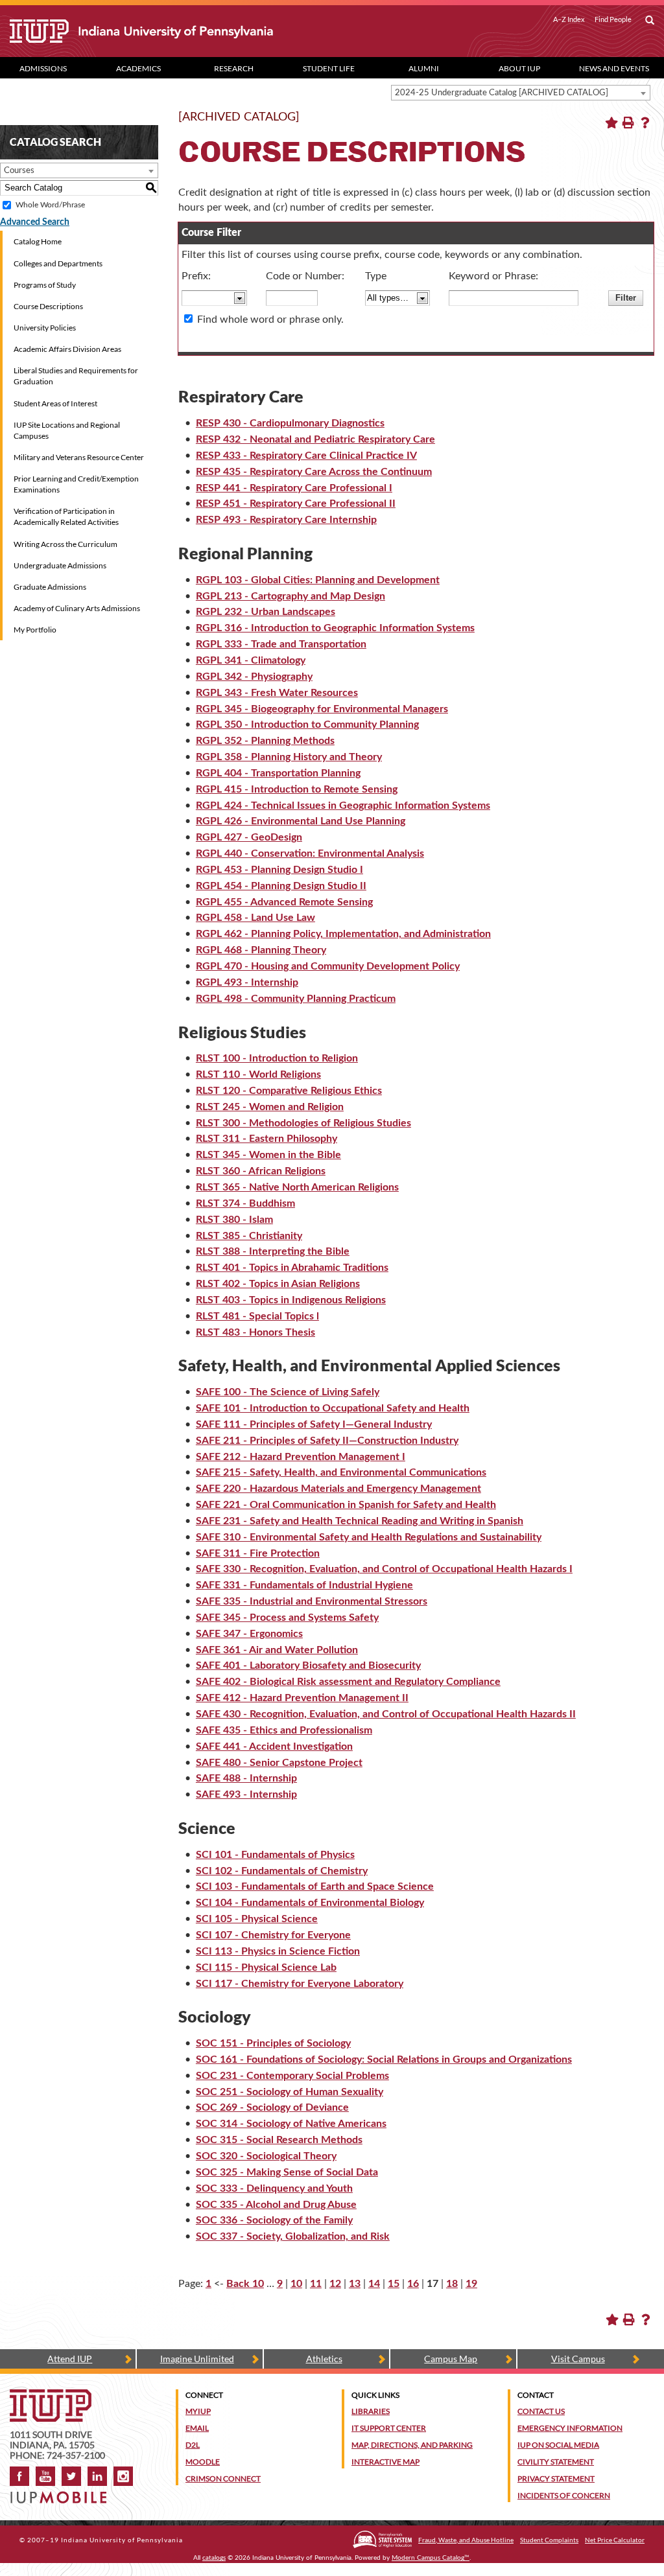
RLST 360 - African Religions (261, 1171)
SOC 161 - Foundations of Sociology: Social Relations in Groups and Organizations (384, 2060)
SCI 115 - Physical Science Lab (266, 1967)
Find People (613, 19)
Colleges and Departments (58, 263)
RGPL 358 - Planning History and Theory (289, 757)
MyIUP (198, 2411)
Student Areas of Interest (55, 403)
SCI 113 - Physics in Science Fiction (278, 1951)
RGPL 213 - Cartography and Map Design (290, 596)
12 (335, 2284)
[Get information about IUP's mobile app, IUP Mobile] (62, 2493)
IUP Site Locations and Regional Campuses (67, 430)
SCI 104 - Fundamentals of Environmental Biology (310, 1903)
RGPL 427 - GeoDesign (249, 837)
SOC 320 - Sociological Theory (266, 2156)
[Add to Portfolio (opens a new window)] (611, 122)
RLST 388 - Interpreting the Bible (273, 1251)
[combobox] (521, 93)
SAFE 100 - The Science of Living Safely (288, 1392)
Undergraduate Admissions (60, 565)
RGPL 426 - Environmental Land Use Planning (301, 821)
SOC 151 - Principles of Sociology (273, 2043)
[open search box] (650, 21)
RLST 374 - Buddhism (245, 1203)
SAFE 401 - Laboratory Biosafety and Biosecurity (308, 1665)
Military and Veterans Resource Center (79, 457)
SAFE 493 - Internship (246, 1794)
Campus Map (451, 2359)
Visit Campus (578, 2359)
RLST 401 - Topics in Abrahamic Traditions (292, 1268)
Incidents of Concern (564, 2495)
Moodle (203, 2462)
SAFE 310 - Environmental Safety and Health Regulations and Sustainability (369, 1537)
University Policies (45, 328)
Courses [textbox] (19, 171)
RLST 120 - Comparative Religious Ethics (289, 1091)
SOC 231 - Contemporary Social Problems (292, 2076)
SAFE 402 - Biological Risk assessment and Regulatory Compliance (348, 1682)
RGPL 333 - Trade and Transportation (281, 644)
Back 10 (245, 2284)
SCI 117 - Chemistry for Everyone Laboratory (300, 1984)
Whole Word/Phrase (50, 205)
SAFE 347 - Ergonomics (249, 1634)
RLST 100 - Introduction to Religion (277, 1058)
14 (374, 2284)
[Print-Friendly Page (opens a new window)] (628, 122)
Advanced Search (35, 222)
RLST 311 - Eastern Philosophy (267, 1139)
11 (316, 2284)
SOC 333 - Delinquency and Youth (274, 2188)
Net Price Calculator (615, 2540)
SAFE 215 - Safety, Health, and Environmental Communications (341, 1472)
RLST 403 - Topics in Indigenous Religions (291, 1300)
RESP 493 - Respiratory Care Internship (286, 520)
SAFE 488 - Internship (246, 1778)
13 (355, 2284)
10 (296, 2284)
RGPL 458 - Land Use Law (255, 918)
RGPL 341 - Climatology (251, 660)
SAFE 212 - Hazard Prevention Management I (301, 1457)
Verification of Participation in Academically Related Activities (66, 516)
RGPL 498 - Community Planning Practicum (296, 999)
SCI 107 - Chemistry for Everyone (273, 1935)
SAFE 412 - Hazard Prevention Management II (302, 1698)
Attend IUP (70, 2359)
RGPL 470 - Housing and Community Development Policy (328, 966)
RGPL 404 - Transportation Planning (278, 773)
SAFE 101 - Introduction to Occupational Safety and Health (333, 1408)
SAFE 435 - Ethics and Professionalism (284, 1730)
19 (471, 2284)
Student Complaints (549, 2540)
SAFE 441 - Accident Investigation (274, 1746)
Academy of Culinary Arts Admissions (77, 608)
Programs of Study (45, 285)
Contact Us (541, 2411)
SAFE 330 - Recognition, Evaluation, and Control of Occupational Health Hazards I (384, 1569)
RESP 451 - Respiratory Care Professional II (296, 504)
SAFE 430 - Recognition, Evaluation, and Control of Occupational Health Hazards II (386, 1714)
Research (234, 68)
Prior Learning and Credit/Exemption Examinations (76, 484)
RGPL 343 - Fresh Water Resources (277, 693)
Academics (138, 68)
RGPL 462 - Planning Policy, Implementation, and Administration (343, 934)
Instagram (123, 2476)
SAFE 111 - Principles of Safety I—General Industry (314, 1424)
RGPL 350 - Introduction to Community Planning (307, 725)
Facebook (19, 2476)
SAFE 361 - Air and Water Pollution (277, 1650)
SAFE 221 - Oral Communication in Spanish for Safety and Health (346, 1505)
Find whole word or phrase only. (270, 319)
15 (394, 2284)
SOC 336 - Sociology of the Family (274, 2220)
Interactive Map (385, 2462)
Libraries (371, 2411)
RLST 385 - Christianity (249, 1236)
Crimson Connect (223, 2478)
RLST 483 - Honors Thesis (255, 1332)
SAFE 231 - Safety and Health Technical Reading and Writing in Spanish (360, 1521)
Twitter (71, 2476)
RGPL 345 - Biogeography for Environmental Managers (322, 709)
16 (413, 2284)
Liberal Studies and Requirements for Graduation (76, 376)
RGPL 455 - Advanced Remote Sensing (284, 902)
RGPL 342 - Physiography (254, 677)
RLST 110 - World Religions (258, 1074)
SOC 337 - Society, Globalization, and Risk (293, 2236)
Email (197, 2428)
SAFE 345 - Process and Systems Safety (287, 1618)
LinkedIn (97, 2476)
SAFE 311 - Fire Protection (258, 1553)
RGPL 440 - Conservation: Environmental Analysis (310, 853)
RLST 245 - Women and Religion (270, 1107)
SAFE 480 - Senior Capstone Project (279, 1763)
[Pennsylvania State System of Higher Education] (382, 2539)
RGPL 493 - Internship (247, 982)
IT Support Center (389, 2428)
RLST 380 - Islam (234, 1220)
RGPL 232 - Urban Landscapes (266, 612)
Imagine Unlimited (197, 2359)
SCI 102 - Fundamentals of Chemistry (282, 1871)
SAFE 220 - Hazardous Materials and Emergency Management (338, 1489)
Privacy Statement (556, 2478)
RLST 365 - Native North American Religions (297, 1187)
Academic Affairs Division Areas (67, 349)
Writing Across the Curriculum (65, 544)
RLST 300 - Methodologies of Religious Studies (303, 1123)
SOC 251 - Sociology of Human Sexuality (290, 2092)
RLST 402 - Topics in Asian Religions (278, 1284)
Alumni (424, 68)
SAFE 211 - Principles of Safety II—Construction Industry (327, 1441)
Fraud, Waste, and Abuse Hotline (466, 2540)
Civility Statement (556, 2462)
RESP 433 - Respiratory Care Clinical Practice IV (306, 456)
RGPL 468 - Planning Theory (261, 950)
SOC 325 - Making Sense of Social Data (287, 2172)
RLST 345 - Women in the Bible (268, 1155)
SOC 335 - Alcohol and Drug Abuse (276, 2205)
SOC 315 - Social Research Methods (279, 2140)
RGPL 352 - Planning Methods (265, 741)
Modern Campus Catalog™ (431, 2558)
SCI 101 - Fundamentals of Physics (275, 1855)
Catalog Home (38, 241)
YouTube (45, 2476)
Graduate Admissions (50, 587)
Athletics (324, 2359)
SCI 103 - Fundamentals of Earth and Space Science (315, 1886)
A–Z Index (569, 19)
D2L (193, 2445)
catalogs (214, 2558)
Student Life (329, 68)
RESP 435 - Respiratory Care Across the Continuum (314, 472)
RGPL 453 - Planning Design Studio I (279, 870)
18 (452, 2284)
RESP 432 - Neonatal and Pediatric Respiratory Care (315, 439)
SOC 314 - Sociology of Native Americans (291, 2124)
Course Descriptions (48, 306)
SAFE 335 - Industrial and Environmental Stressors (312, 1601)
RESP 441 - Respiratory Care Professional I (294, 488)
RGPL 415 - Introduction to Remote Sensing (297, 789)
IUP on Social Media (558, 2445)
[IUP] (164, 31)
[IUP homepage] (51, 2396)
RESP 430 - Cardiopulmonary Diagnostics (290, 423)
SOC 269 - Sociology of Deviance (272, 2107)
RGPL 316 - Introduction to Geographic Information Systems (335, 628)
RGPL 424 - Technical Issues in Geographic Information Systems (343, 806)
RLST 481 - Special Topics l (257, 1316)
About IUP (519, 68)
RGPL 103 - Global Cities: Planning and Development (318, 580)
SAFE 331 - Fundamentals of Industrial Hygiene (304, 1585)
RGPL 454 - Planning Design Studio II (281, 886)
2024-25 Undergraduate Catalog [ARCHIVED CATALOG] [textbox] (502, 93)
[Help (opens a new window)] (645, 122)
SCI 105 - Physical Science (257, 1919)
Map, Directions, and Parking (412, 2445)
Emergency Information (570, 2428)
